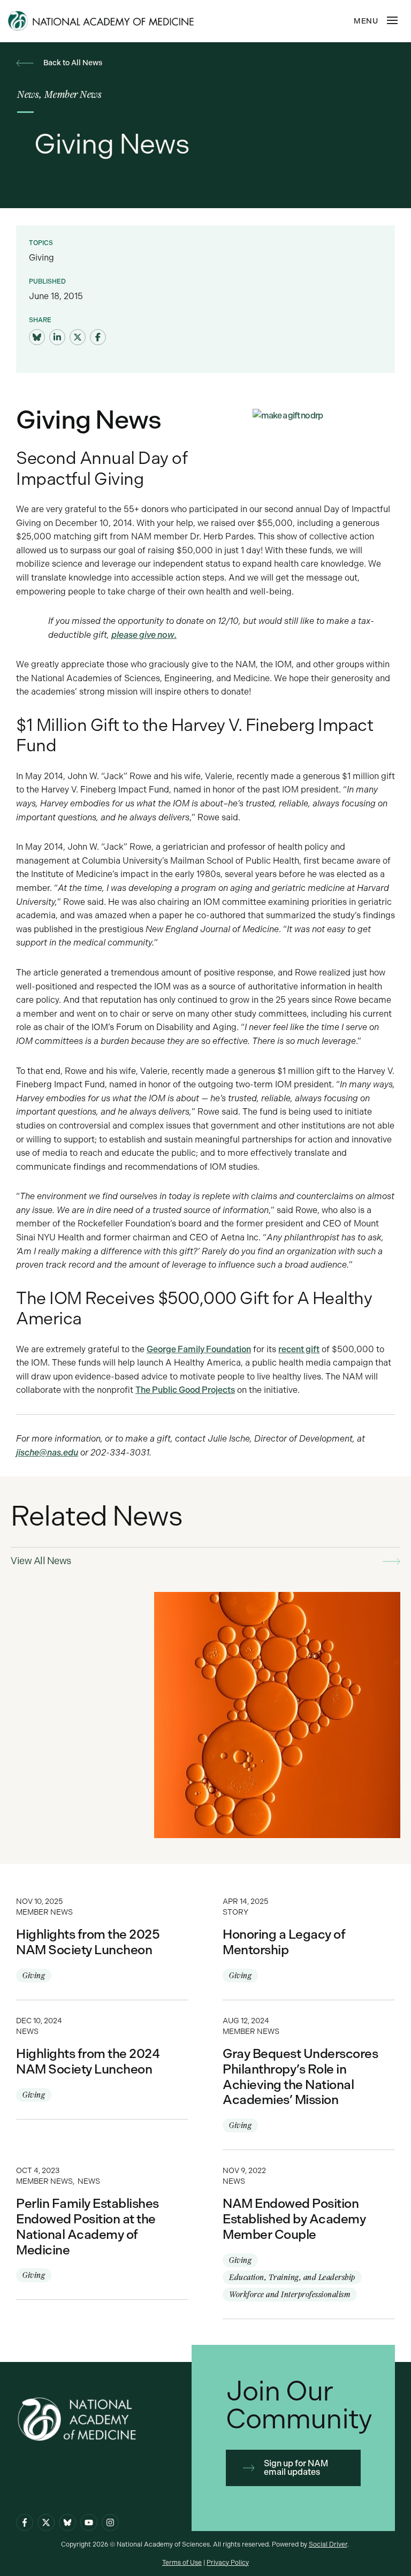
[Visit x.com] (46, 2522)
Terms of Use (182, 2563)
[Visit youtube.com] (89, 2522)
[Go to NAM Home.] (125, 21)
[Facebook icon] (25, 2522)
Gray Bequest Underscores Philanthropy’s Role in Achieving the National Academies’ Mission (309, 2075)
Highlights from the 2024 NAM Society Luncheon (102, 2060)
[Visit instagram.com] (110, 2522)
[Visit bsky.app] (37, 338)
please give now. (144, 635)
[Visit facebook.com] (98, 338)
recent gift (299, 1349)
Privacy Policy (228, 2563)
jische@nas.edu (47, 1453)
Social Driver (328, 2544)
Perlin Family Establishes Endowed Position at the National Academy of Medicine (102, 2225)
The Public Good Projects (185, 1390)
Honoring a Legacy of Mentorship (309, 1940)
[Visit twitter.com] (78, 338)
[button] (392, 20)
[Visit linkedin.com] (57, 338)
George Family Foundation (199, 1349)
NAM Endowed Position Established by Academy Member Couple (309, 2234)
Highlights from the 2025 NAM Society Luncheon (102, 1940)
